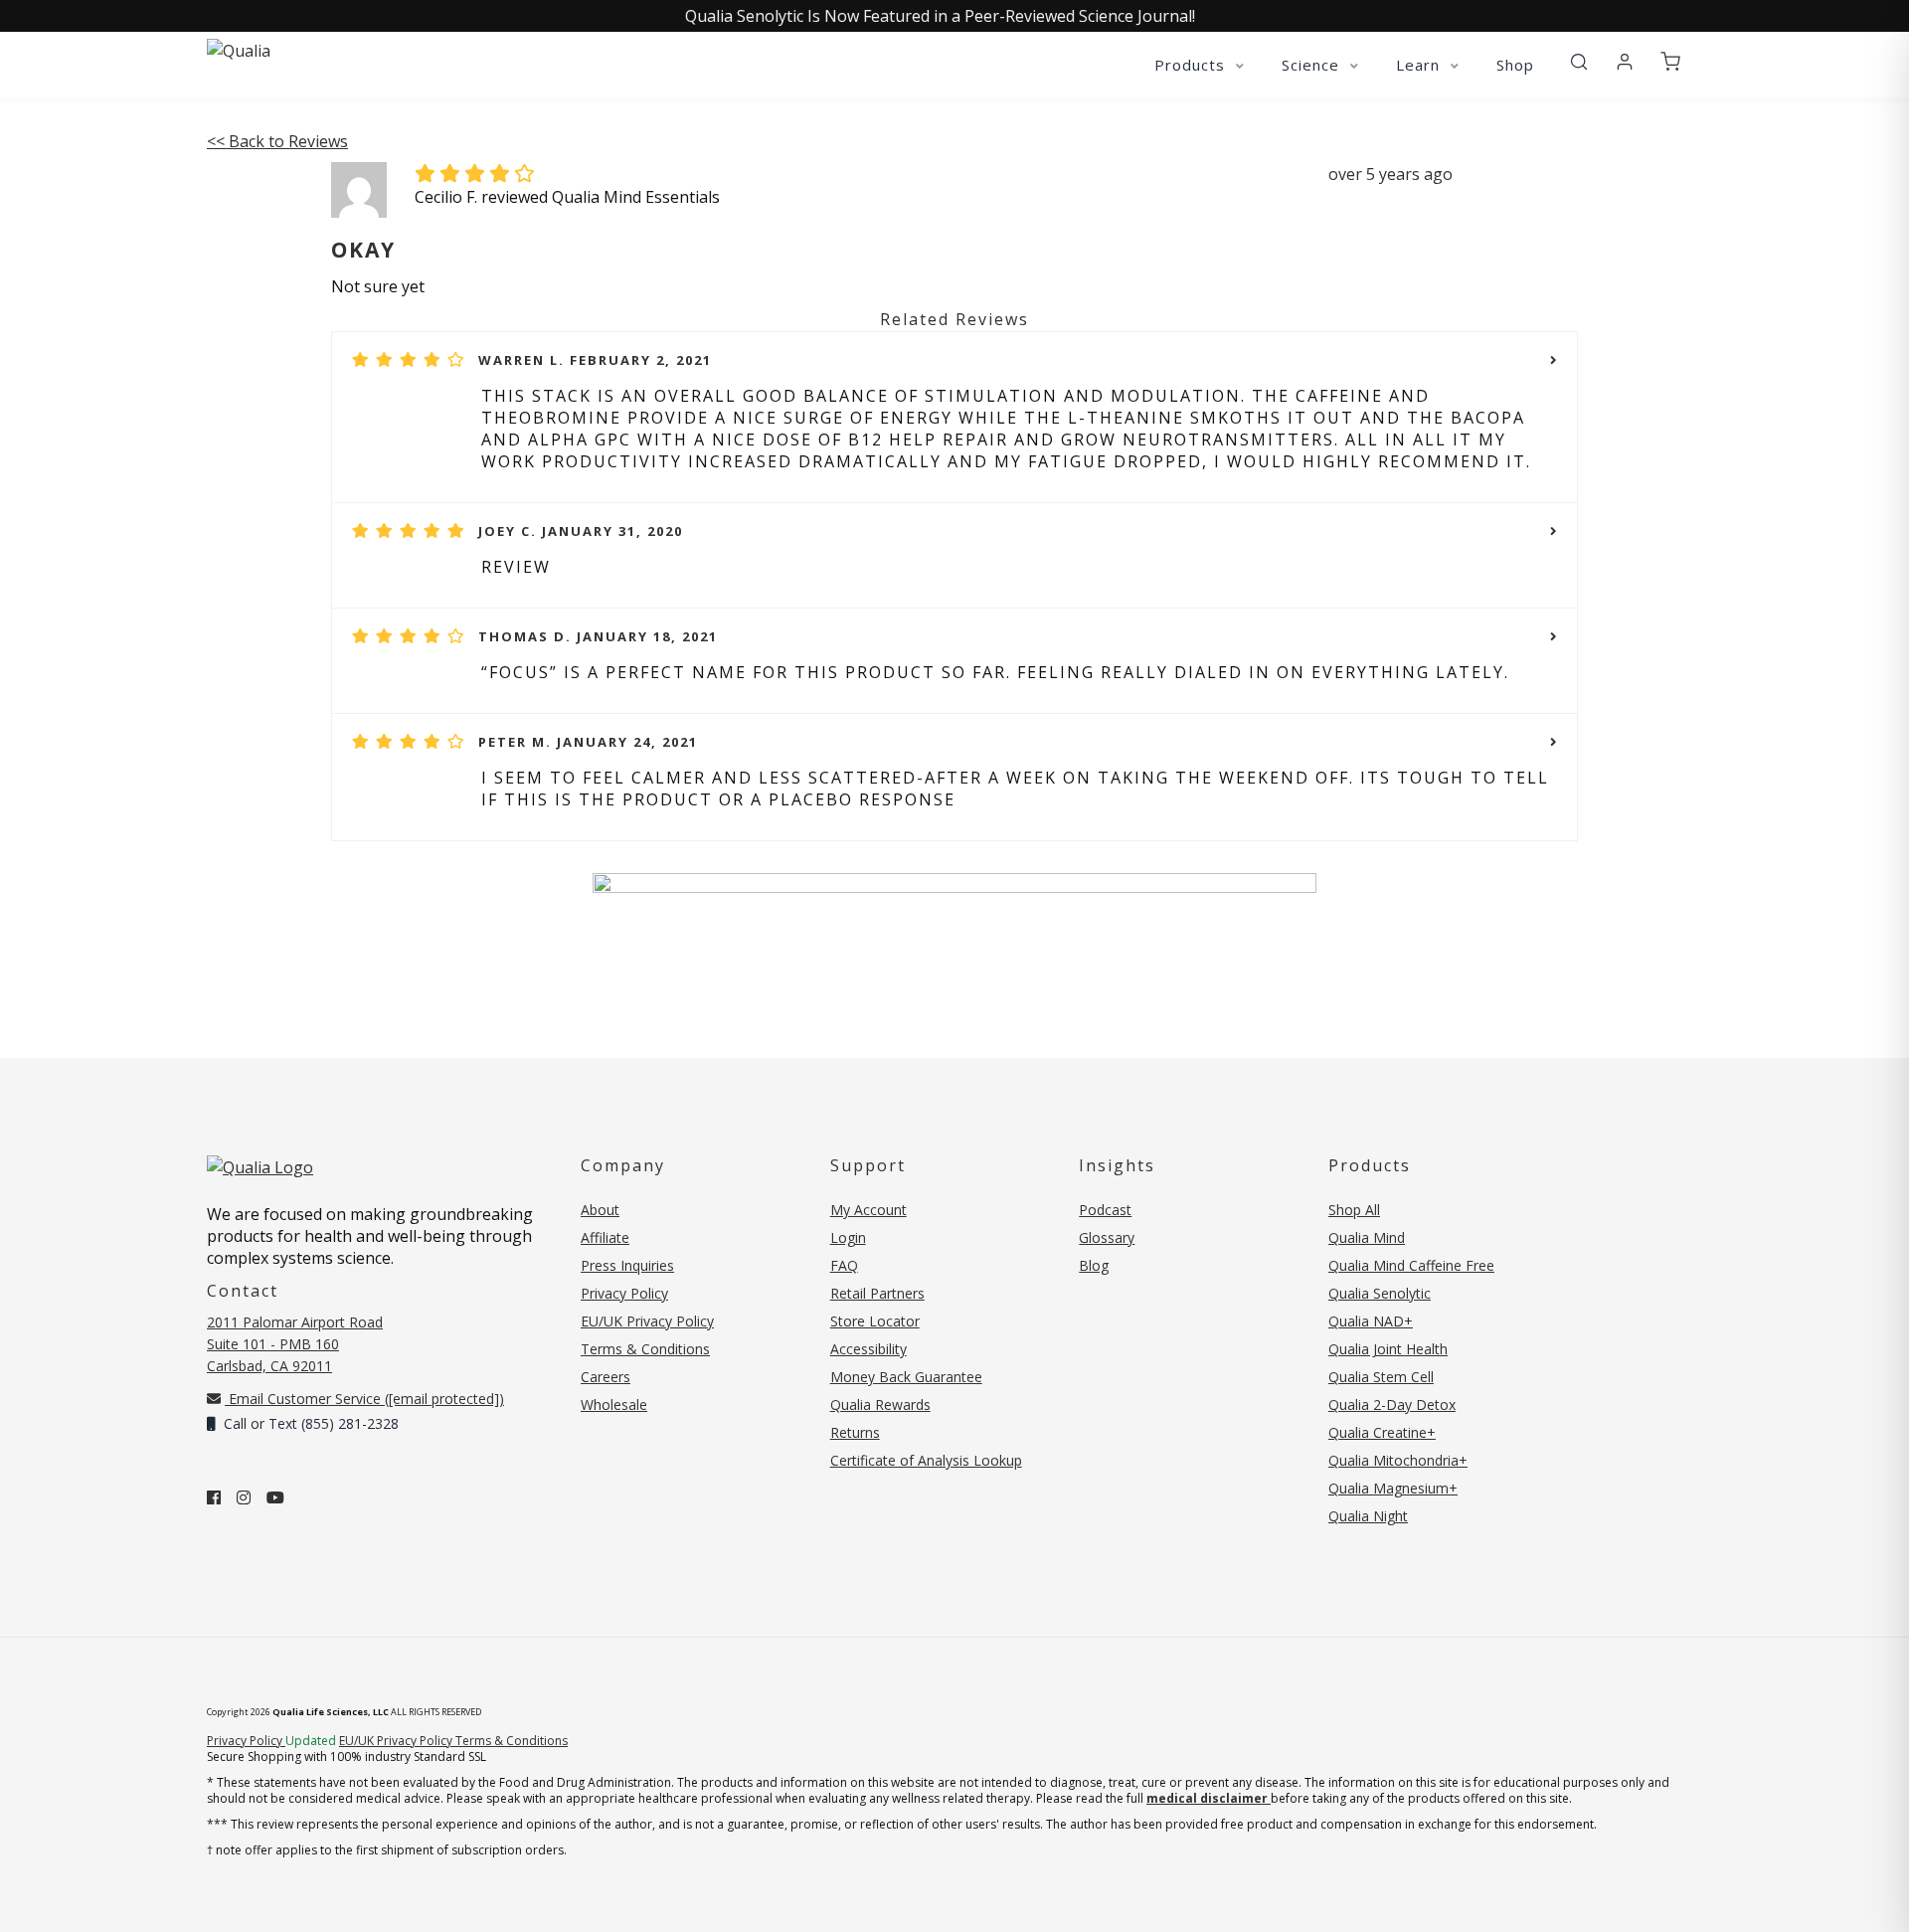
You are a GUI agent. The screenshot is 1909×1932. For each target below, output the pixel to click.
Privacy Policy (624, 1293)
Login (848, 1237)
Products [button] (1192, 65)
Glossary (1107, 1237)
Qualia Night (1368, 1516)
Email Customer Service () (364, 1399)
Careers (606, 1377)
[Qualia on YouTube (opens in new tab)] (275, 1497)
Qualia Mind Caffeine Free (1411, 1265)
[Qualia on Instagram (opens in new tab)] (244, 1497)
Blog (1094, 1265)
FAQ (844, 1265)
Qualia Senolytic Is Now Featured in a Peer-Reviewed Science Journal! (940, 16)
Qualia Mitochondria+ (1398, 1460)
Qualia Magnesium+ (1393, 1488)
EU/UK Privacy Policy (647, 1321)
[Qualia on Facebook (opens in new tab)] (214, 1497)
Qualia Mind (1367, 1237)
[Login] (1625, 63)
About (600, 1210)
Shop (1515, 65)
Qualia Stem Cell (1381, 1377)
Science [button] (1313, 65)
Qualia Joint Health (1388, 1349)
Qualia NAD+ (1371, 1321)
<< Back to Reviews (277, 141)
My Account (868, 1210)
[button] (1579, 63)
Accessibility (868, 1349)
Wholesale (614, 1405)
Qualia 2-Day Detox (1392, 1405)
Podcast (1105, 1210)
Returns (855, 1432)
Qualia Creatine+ (1382, 1432)
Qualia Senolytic (1380, 1293)
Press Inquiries (627, 1265)
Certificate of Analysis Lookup (926, 1460)
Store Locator (875, 1321)
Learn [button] (1420, 65)
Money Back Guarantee (906, 1377)
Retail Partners (877, 1293)
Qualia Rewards (880, 1405)
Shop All (1354, 1210)
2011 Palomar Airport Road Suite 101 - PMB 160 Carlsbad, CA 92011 (295, 1344)
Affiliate (605, 1237)
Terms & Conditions (645, 1349)
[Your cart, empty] (1670, 63)
